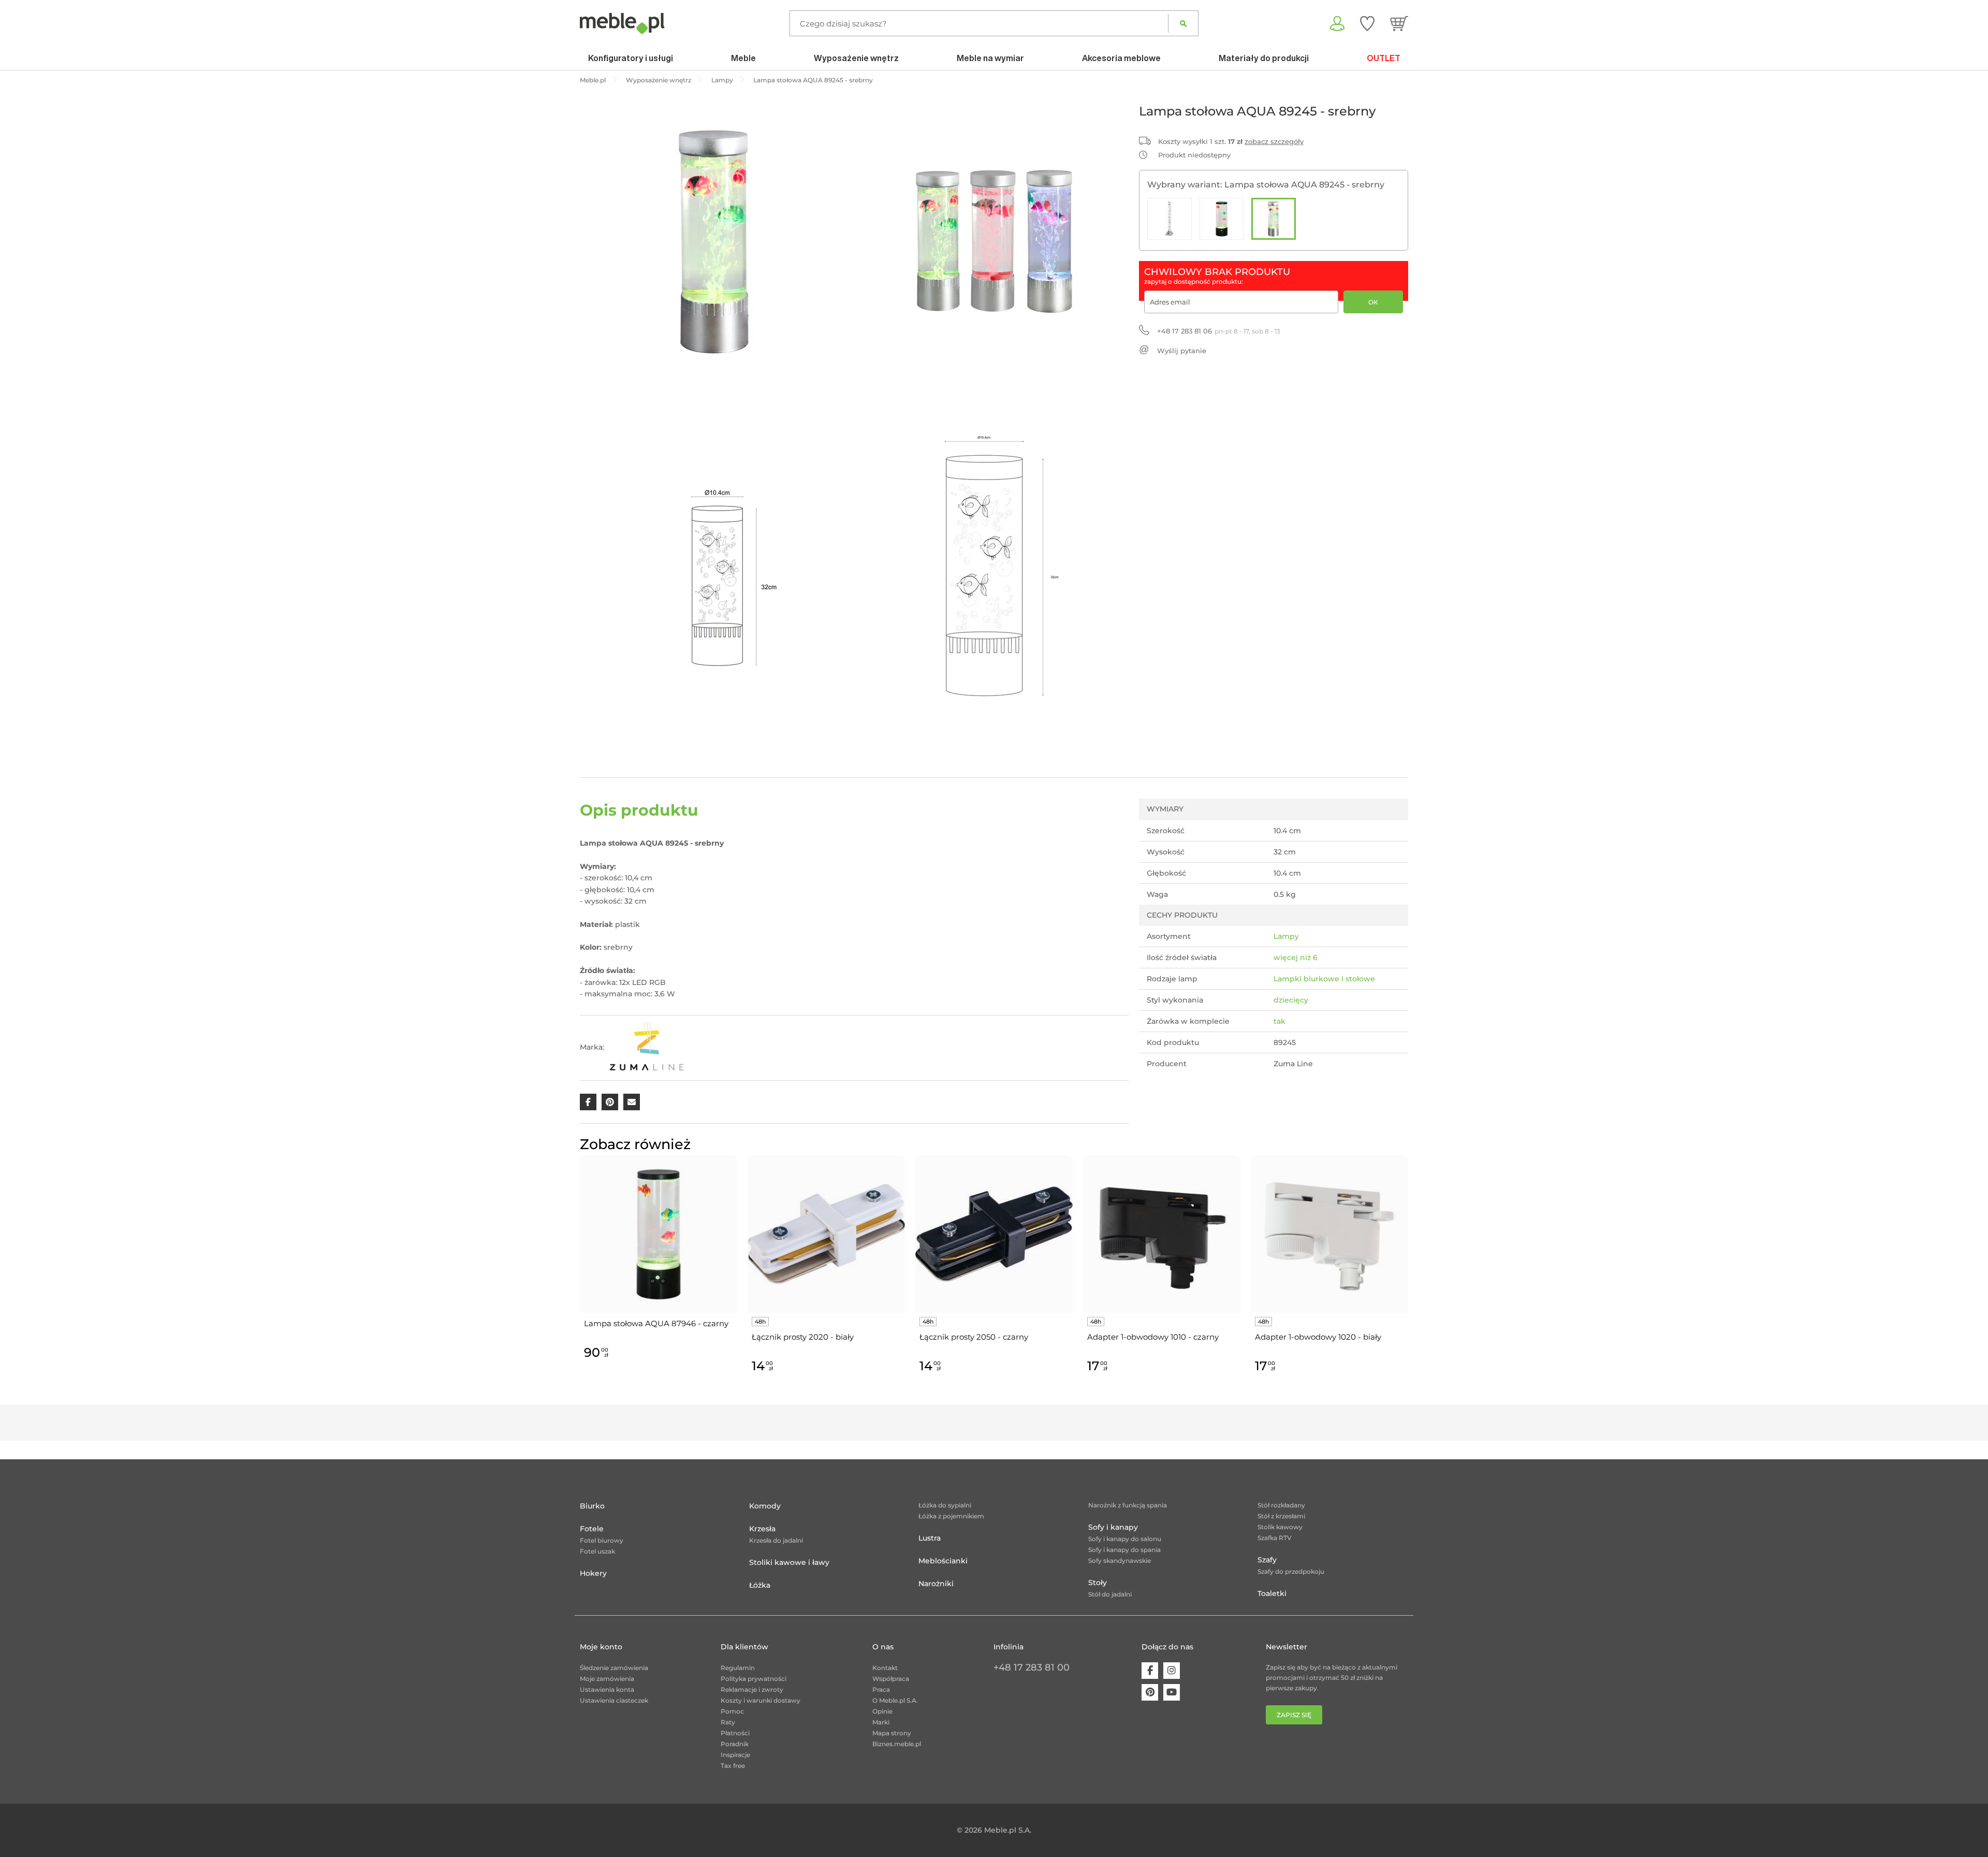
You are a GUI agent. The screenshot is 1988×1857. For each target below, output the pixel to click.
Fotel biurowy (602, 1540)
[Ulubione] (1367, 23)
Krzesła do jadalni (776, 1540)
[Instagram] (1172, 1671)
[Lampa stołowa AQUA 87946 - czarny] (1222, 219)
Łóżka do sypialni (945, 1505)
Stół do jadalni (1110, 1594)
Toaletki (1272, 1593)
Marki (881, 1722)
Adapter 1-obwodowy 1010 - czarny (1153, 1337)
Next (1411, 1276)
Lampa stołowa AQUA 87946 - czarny (656, 1323)
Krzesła (762, 1529)
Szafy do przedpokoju (1291, 1571)
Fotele (592, 1529)
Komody (765, 1506)
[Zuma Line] (648, 1048)
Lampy (1286, 936)
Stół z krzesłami (1281, 1516)
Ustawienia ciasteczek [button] (614, 1700)
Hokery (593, 1573)
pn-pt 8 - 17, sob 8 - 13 (1219, 331)
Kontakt (885, 1668)
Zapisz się (1294, 1715)
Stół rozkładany (1281, 1505)
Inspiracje (735, 1755)
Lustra (930, 1538)
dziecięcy (1291, 1000)
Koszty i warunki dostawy (761, 1700)
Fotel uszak (597, 1551)
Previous (577, 1276)
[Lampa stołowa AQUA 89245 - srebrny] (1274, 219)
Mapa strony (892, 1733)
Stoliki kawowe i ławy (789, 1562)
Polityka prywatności (754, 1679)
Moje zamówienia (607, 1679)
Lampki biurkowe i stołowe (1324, 979)
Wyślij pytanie (1182, 351)
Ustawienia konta (607, 1689)
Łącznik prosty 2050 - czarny (974, 1337)
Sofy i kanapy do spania (1124, 1550)
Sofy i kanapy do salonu (1125, 1539)
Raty (728, 1722)
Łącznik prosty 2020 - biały (803, 1337)
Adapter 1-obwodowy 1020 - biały (1318, 1337)
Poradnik (735, 1744)
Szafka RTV (1275, 1538)
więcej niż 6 (1296, 957)
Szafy (1267, 1560)
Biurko (592, 1506)
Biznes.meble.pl (897, 1744)
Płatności (735, 1733)
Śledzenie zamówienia (614, 1668)
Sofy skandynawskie (1120, 1561)
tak (1280, 1021)
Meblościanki (943, 1561)
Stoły (1098, 1583)
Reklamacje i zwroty (752, 1689)
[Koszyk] (1399, 23)
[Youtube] (1172, 1692)
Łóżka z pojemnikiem (951, 1516)
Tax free (733, 1766)
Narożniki (936, 1584)
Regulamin (738, 1668)
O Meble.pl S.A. (895, 1700)
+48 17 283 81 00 (1032, 1667)
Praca (881, 1689)
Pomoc (732, 1711)
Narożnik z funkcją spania (1128, 1505)
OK (1373, 302)
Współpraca (891, 1679)
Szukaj (1183, 23)
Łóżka (760, 1585)
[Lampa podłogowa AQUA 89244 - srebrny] (1170, 219)
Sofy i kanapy (1113, 1527)
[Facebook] (1150, 1671)
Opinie (882, 1711)
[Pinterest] (1150, 1692)
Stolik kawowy (1280, 1527)
